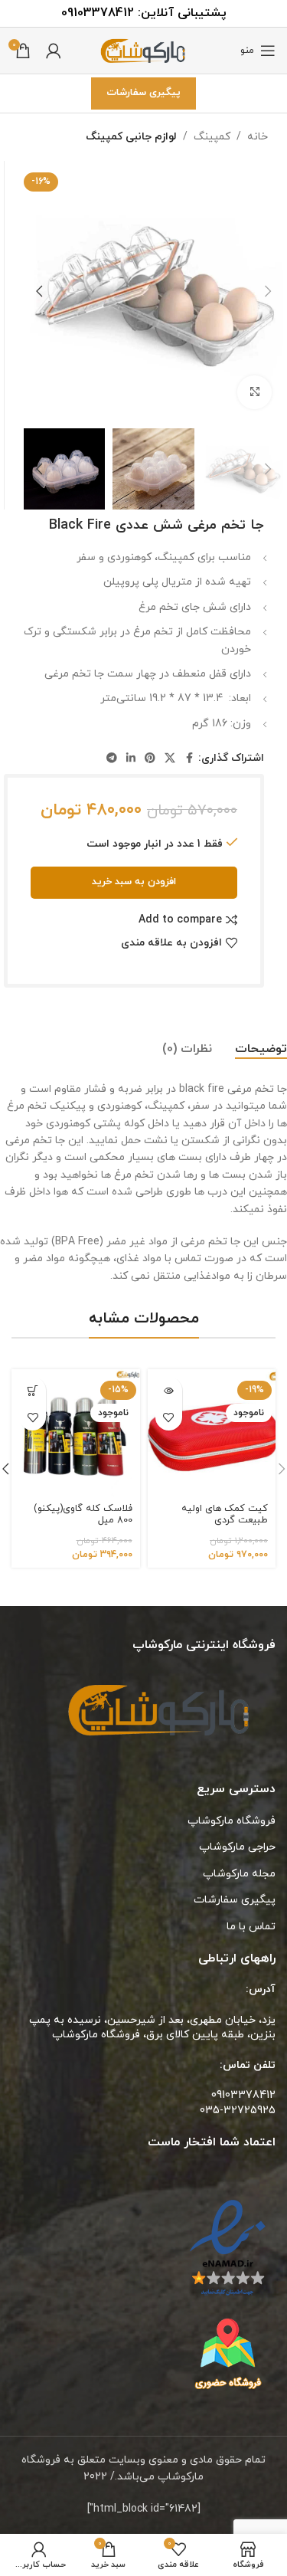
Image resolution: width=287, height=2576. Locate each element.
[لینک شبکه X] (170, 759)
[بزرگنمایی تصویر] (254, 393)
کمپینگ (212, 137)
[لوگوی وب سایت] (144, 49)
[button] (268, 291)
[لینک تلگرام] (112, 759)
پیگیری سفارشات (143, 93)
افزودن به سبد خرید (134, 882)
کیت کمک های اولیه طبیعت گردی (225, 1514)
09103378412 (98, 13)
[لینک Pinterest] (150, 759)
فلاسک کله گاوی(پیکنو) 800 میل (83, 1514)
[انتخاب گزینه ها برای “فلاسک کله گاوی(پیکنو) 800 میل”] (33, 1390)
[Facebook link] (189, 759)
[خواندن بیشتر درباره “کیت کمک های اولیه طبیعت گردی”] (169, 1390)
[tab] (261, 1050)
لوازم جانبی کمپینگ (131, 137)
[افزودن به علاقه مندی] (169, 1417)
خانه (258, 137)
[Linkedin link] (131, 759)
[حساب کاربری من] (54, 51)
